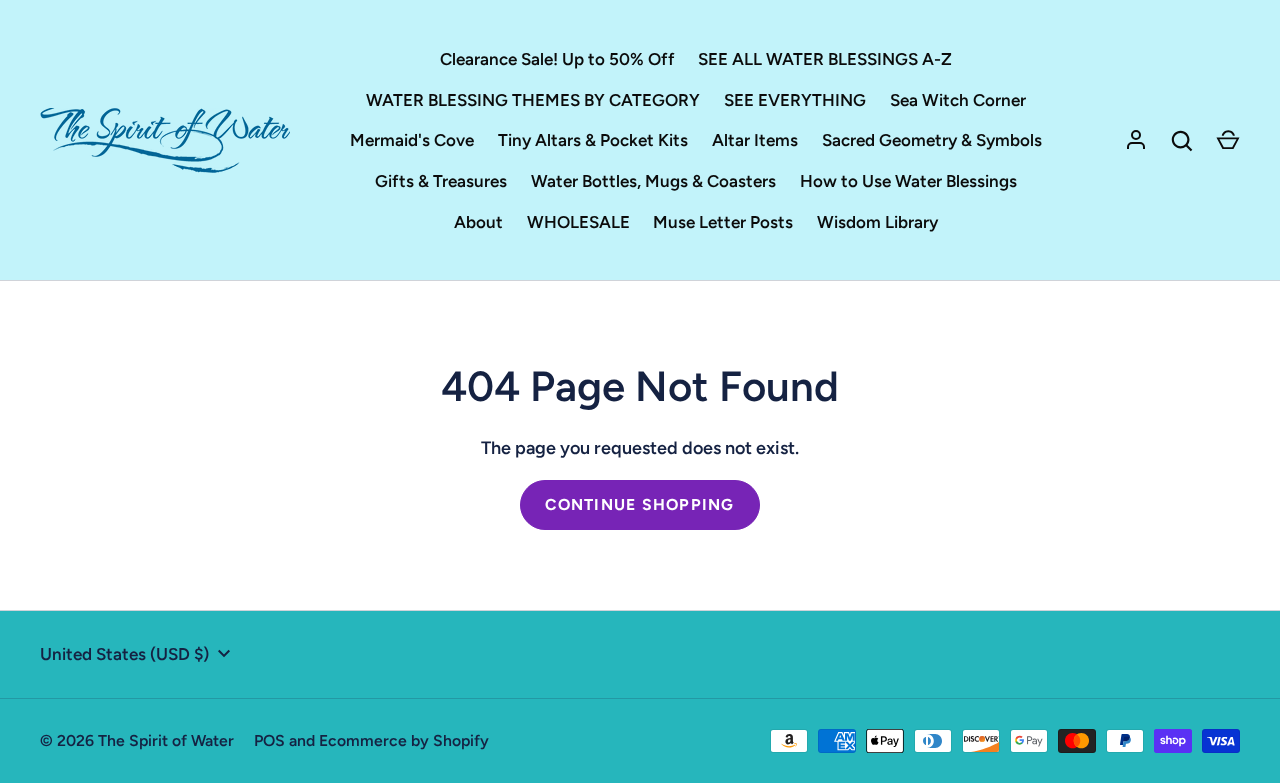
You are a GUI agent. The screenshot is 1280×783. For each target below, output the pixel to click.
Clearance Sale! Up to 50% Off (557, 59)
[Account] (1136, 141)
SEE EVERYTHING (795, 100)
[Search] (1182, 141)
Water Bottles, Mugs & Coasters (653, 181)
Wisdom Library (877, 222)
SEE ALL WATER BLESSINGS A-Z (825, 59)
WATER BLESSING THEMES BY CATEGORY (533, 100)
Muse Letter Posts (723, 222)
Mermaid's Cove (412, 140)
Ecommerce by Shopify (404, 740)
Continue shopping (639, 504)
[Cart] (1228, 141)
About (478, 222)
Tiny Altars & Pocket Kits (593, 140)
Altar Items (755, 140)
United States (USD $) (124, 654)
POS (269, 740)
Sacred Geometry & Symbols (932, 140)
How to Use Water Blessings (908, 181)
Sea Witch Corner (958, 100)
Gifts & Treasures (441, 181)
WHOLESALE (578, 222)
